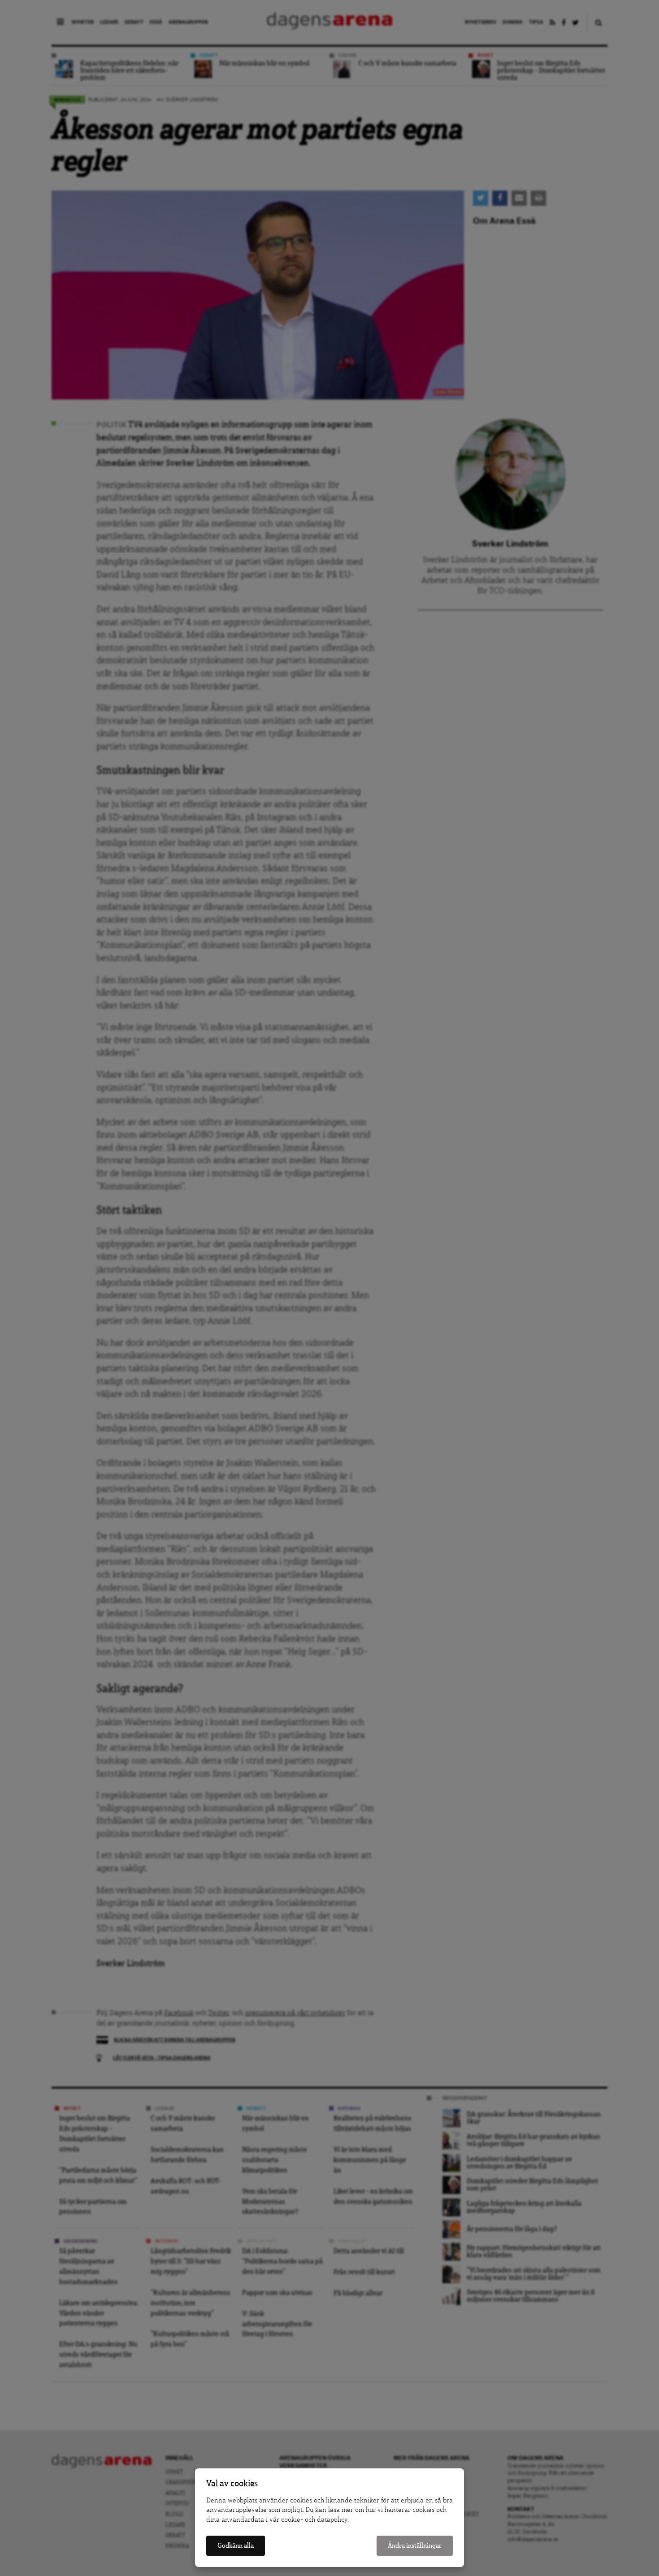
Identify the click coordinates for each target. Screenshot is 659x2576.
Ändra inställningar (415, 2546)
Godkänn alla (236, 2546)
